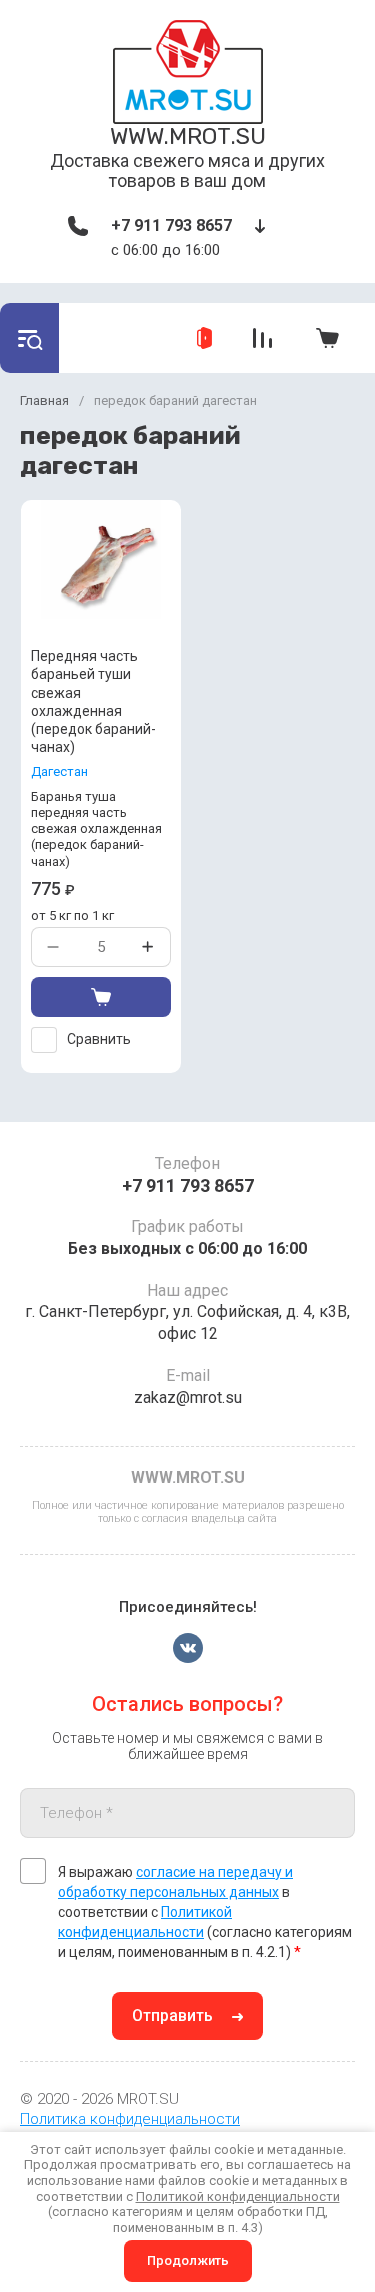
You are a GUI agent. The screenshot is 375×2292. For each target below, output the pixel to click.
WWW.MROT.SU (188, 136)
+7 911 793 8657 (171, 225)
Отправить (172, 2015)
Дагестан (59, 771)
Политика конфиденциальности (130, 2119)
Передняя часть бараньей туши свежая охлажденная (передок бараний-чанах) (93, 701)
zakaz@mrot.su (188, 1397)
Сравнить (99, 1039)
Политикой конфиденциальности (238, 2196)
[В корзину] (101, 997)
